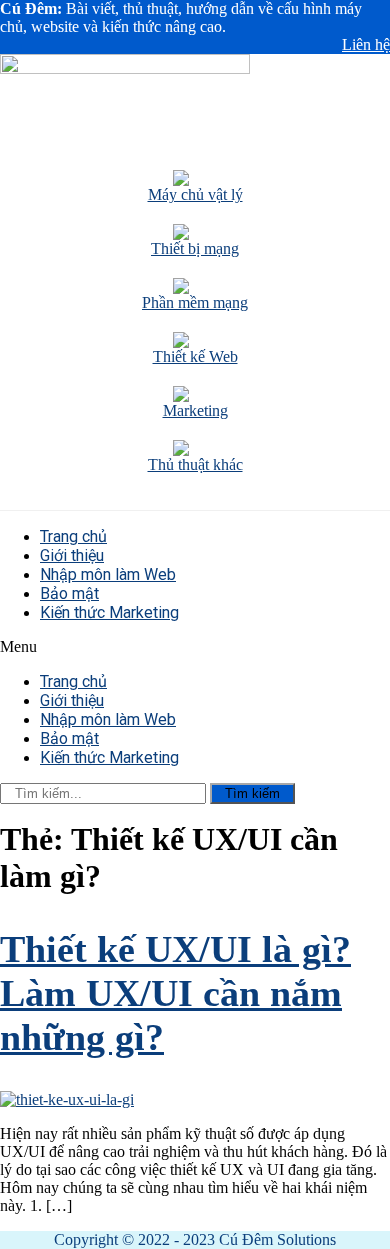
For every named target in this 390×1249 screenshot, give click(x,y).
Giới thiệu (72, 555)
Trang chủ (73, 536)
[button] (195, 647)
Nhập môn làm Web (108, 574)
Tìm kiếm (252, 793)
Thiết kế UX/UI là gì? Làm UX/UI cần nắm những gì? (175, 993)
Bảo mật (69, 593)
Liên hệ (366, 44)
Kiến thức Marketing (109, 612)
